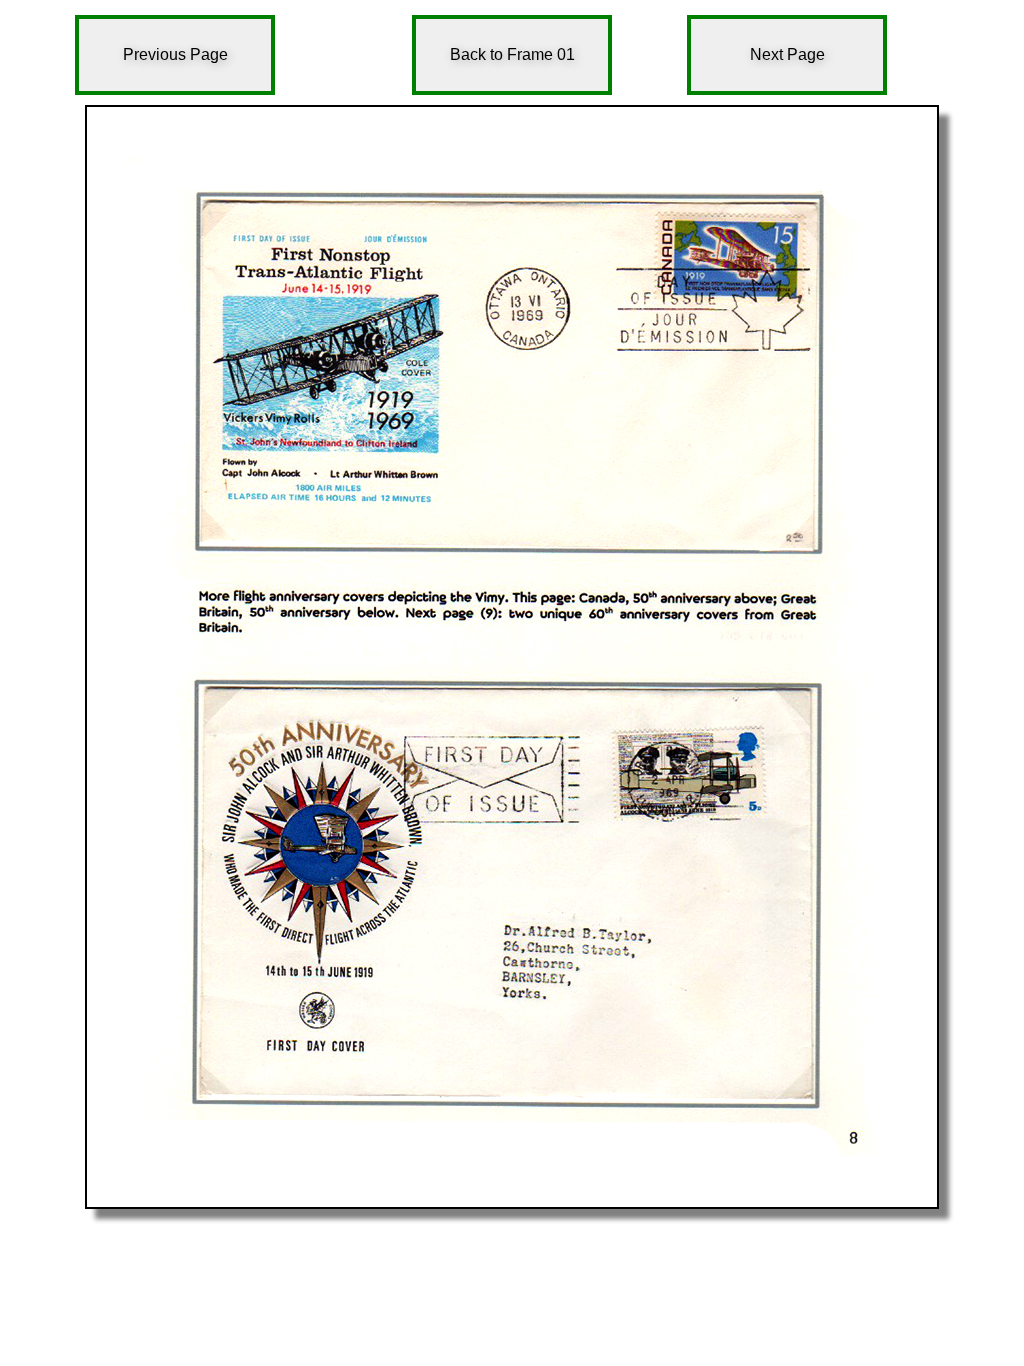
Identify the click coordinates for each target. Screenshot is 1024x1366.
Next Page (787, 54)
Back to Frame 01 (512, 54)
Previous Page (175, 54)
